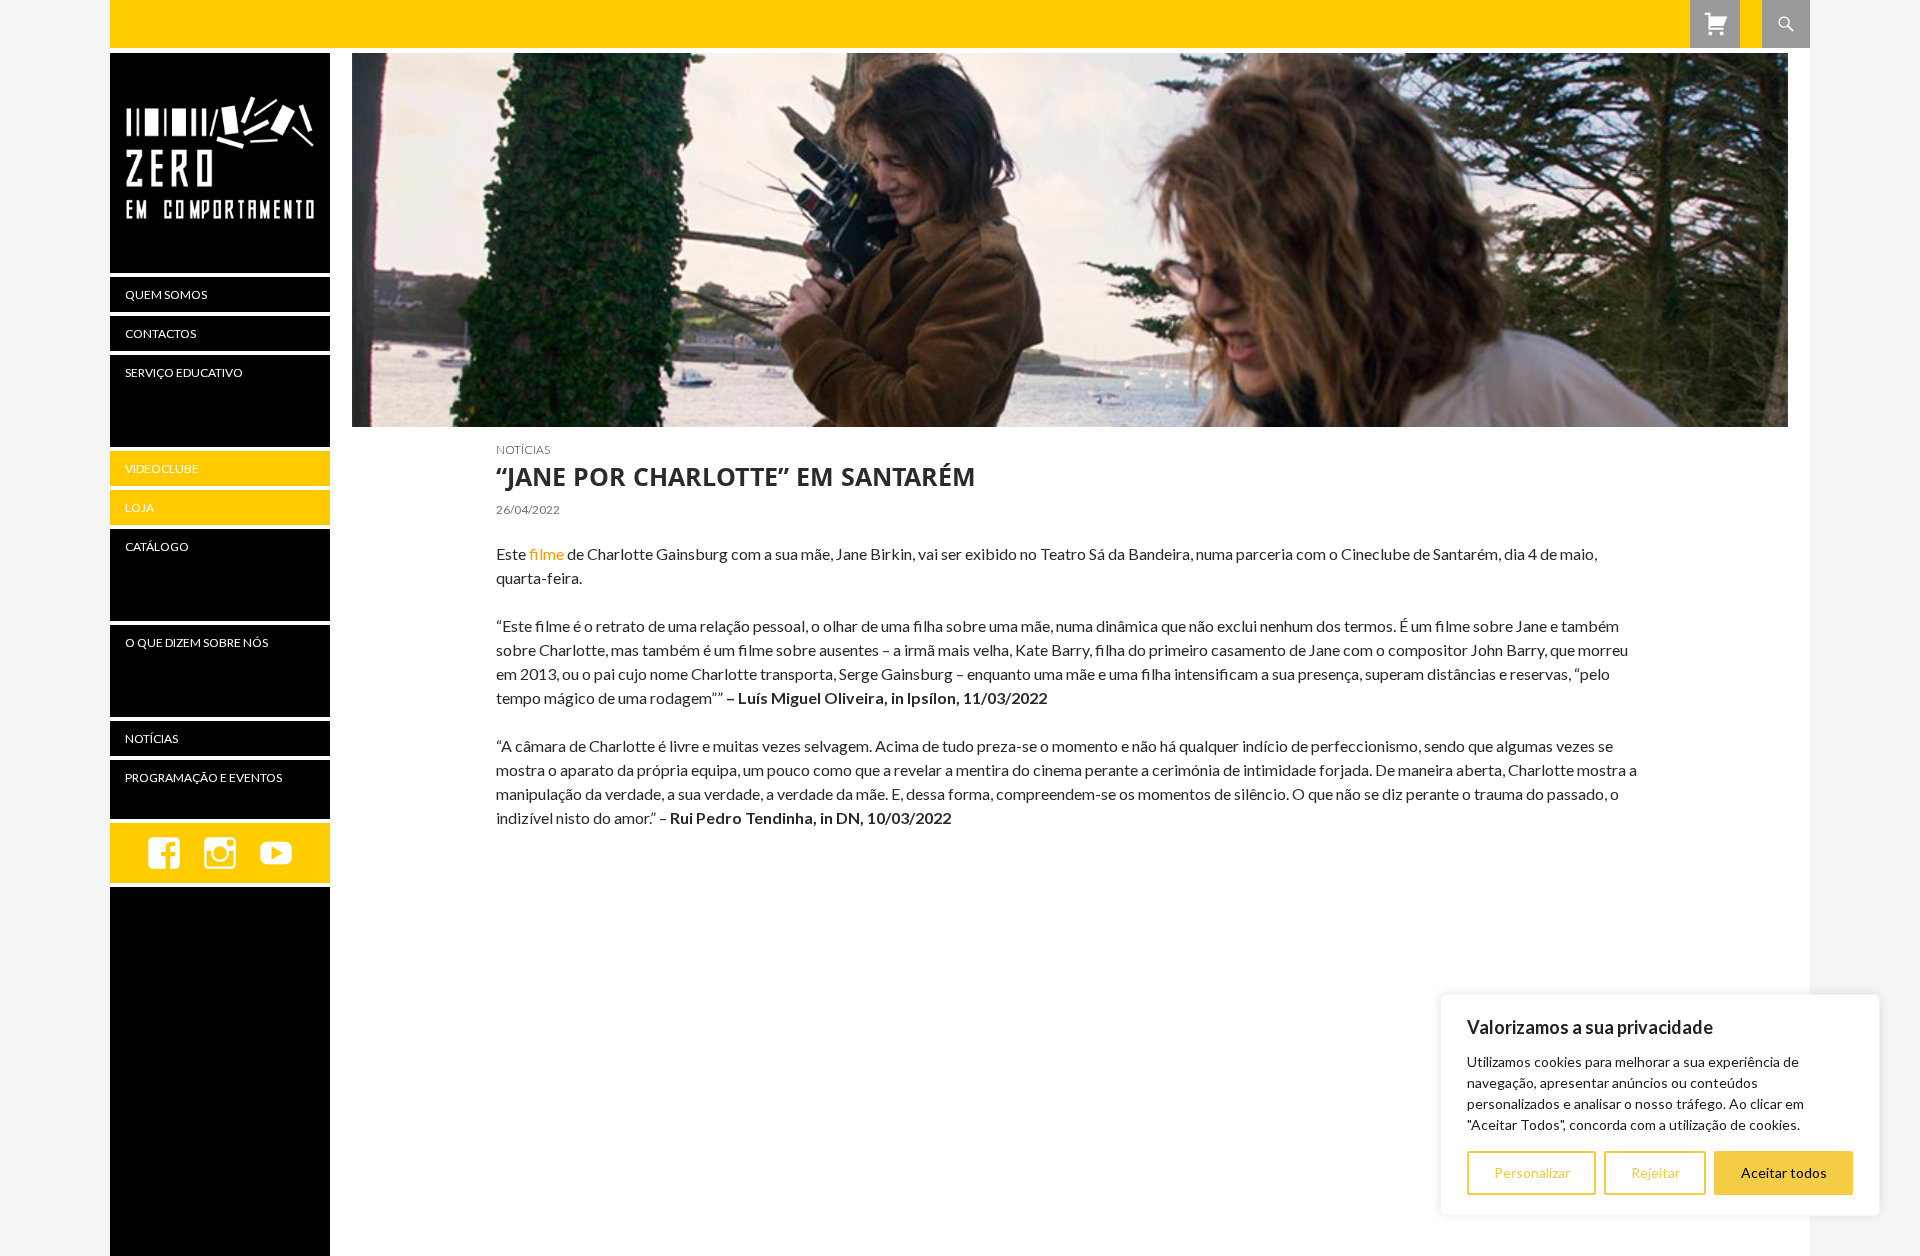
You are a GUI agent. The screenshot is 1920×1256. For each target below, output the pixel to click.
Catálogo (157, 546)
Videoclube (162, 468)
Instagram (220, 853)
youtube (276, 853)
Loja (139, 507)
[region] (1660, 1105)
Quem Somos (166, 294)
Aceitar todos (1784, 1172)
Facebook (164, 853)
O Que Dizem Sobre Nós (196, 642)
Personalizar (1532, 1172)
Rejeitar (1655, 1172)
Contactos (160, 333)
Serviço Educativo (184, 372)
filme (546, 553)
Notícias (523, 449)
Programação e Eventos (203, 777)
